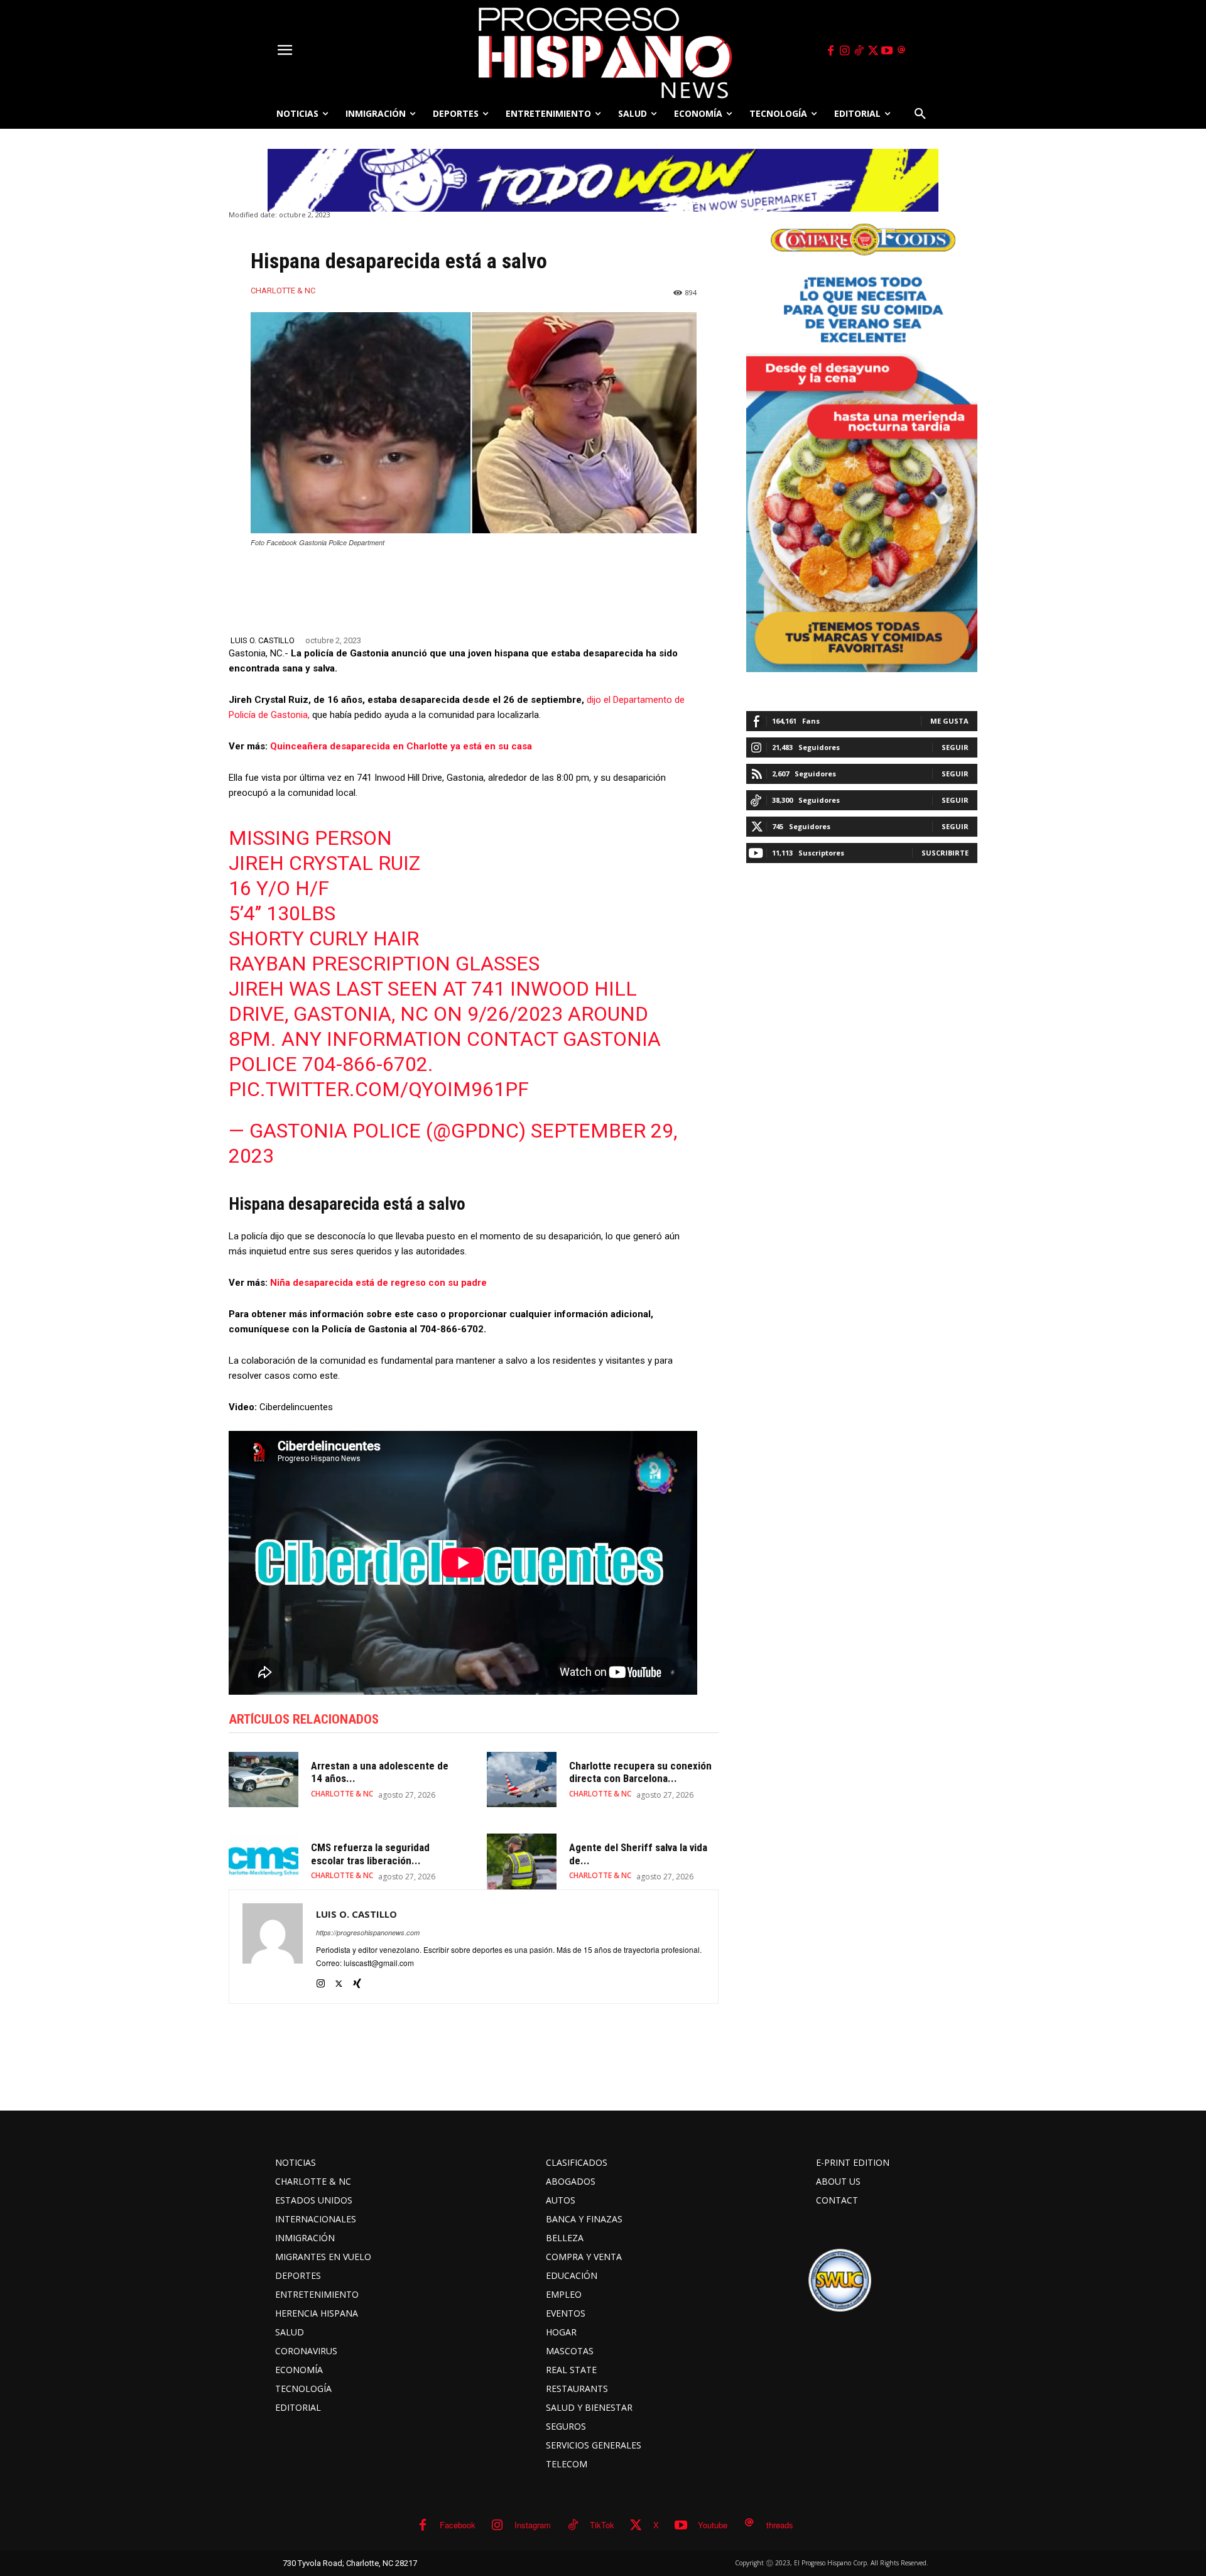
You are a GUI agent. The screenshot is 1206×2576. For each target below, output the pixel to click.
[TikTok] (859, 51)
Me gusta (949, 721)
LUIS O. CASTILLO (263, 640)
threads (780, 2525)
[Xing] (357, 1981)
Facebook (458, 2525)
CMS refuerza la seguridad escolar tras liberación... (370, 1854)
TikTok (602, 2525)
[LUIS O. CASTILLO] (273, 1947)
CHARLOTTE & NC (283, 291)
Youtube (713, 2525)
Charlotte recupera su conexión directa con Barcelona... (640, 1772)
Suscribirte (945, 853)
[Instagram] (845, 51)
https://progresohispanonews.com (368, 1932)
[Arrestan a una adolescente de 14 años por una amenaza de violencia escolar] (263, 1780)
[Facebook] (830, 51)
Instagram (533, 2525)
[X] (873, 51)
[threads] (901, 51)
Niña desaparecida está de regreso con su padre (378, 1283)
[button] (920, 114)
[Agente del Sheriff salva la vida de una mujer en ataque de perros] (522, 1861)
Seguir (955, 747)
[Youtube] (888, 51)
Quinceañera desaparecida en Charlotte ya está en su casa (401, 746)
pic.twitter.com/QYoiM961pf (379, 1089)
